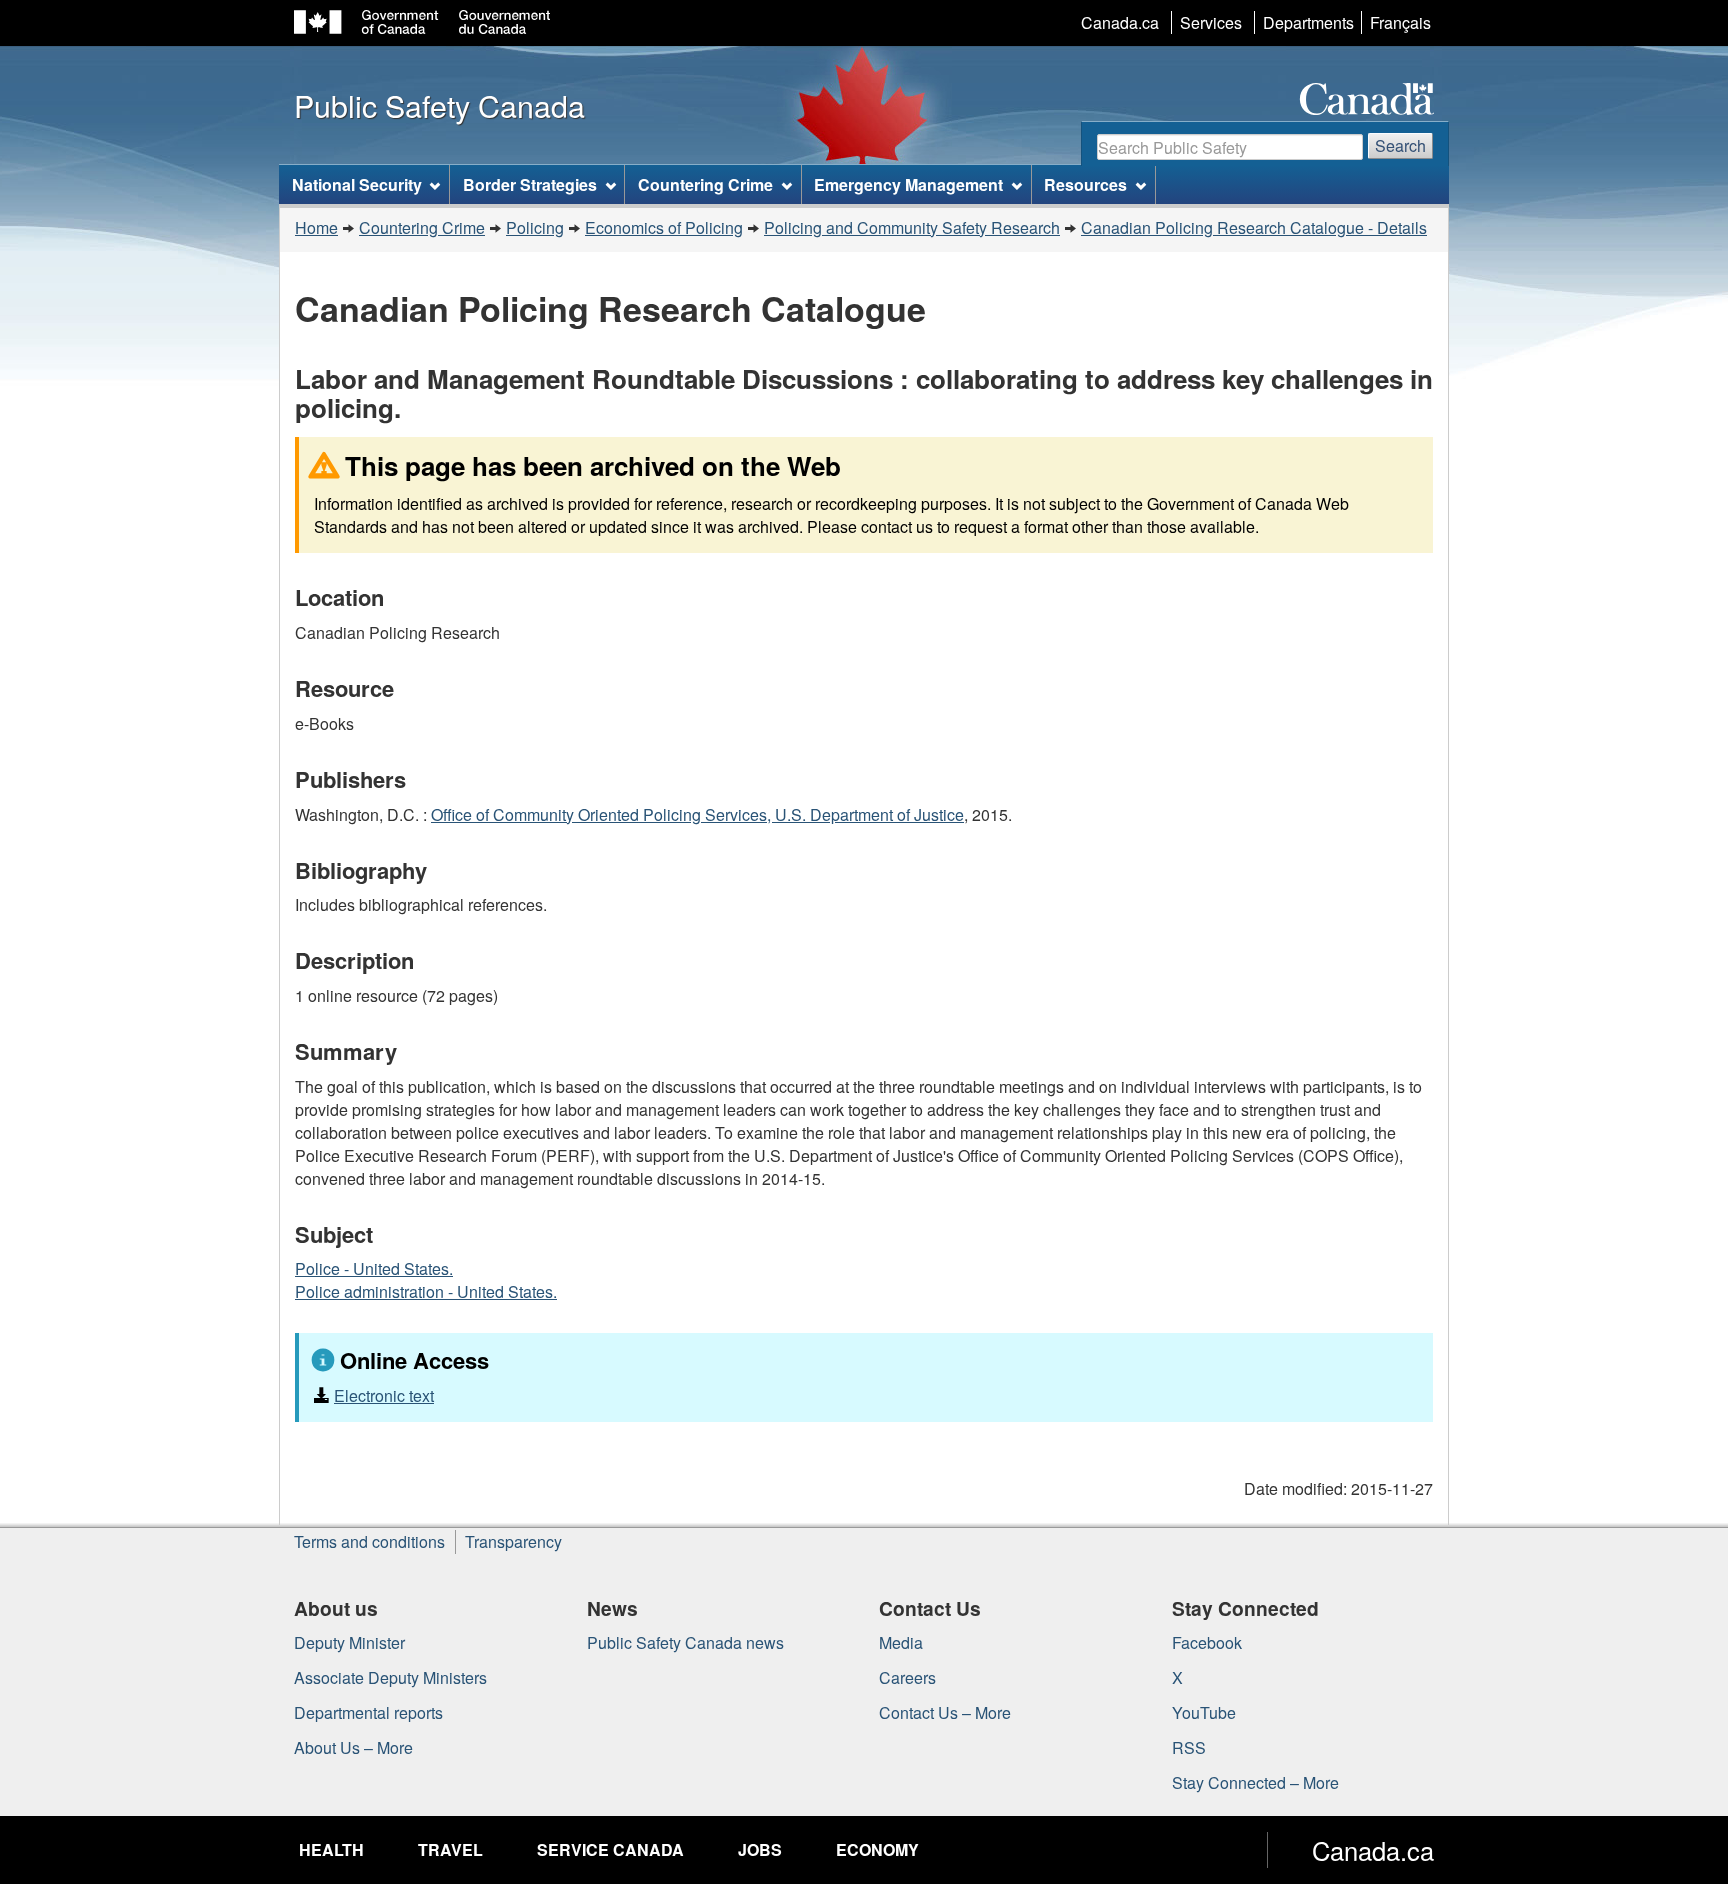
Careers (907, 1677)
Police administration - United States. (426, 1291)
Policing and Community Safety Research (912, 227)
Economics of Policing (664, 227)
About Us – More (353, 1747)
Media (901, 1642)
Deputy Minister (349, 1642)
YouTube (1204, 1712)
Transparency (513, 1541)
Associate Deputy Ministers (390, 1677)
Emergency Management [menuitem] (908, 184)
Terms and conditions (369, 1541)
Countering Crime (422, 227)
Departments (1308, 22)
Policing (535, 227)
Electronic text (384, 1395)
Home (316, 227)
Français (1400, 22)
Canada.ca (1120, 22)
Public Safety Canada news (685, 1642)
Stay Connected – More (1255, 1782)
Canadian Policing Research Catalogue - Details (1254, 227)
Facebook (1207, 1642)
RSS (1189, 1747)
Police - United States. (374, 1268)
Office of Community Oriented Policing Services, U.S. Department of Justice (697, 814)
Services (1211, 22)
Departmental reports (368, 1712)
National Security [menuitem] (357, 184)
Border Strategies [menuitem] (530, 184)
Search (1400, 145)
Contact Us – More (945, 1712)
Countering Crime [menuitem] (705, 184)
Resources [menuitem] (1085, 184)
